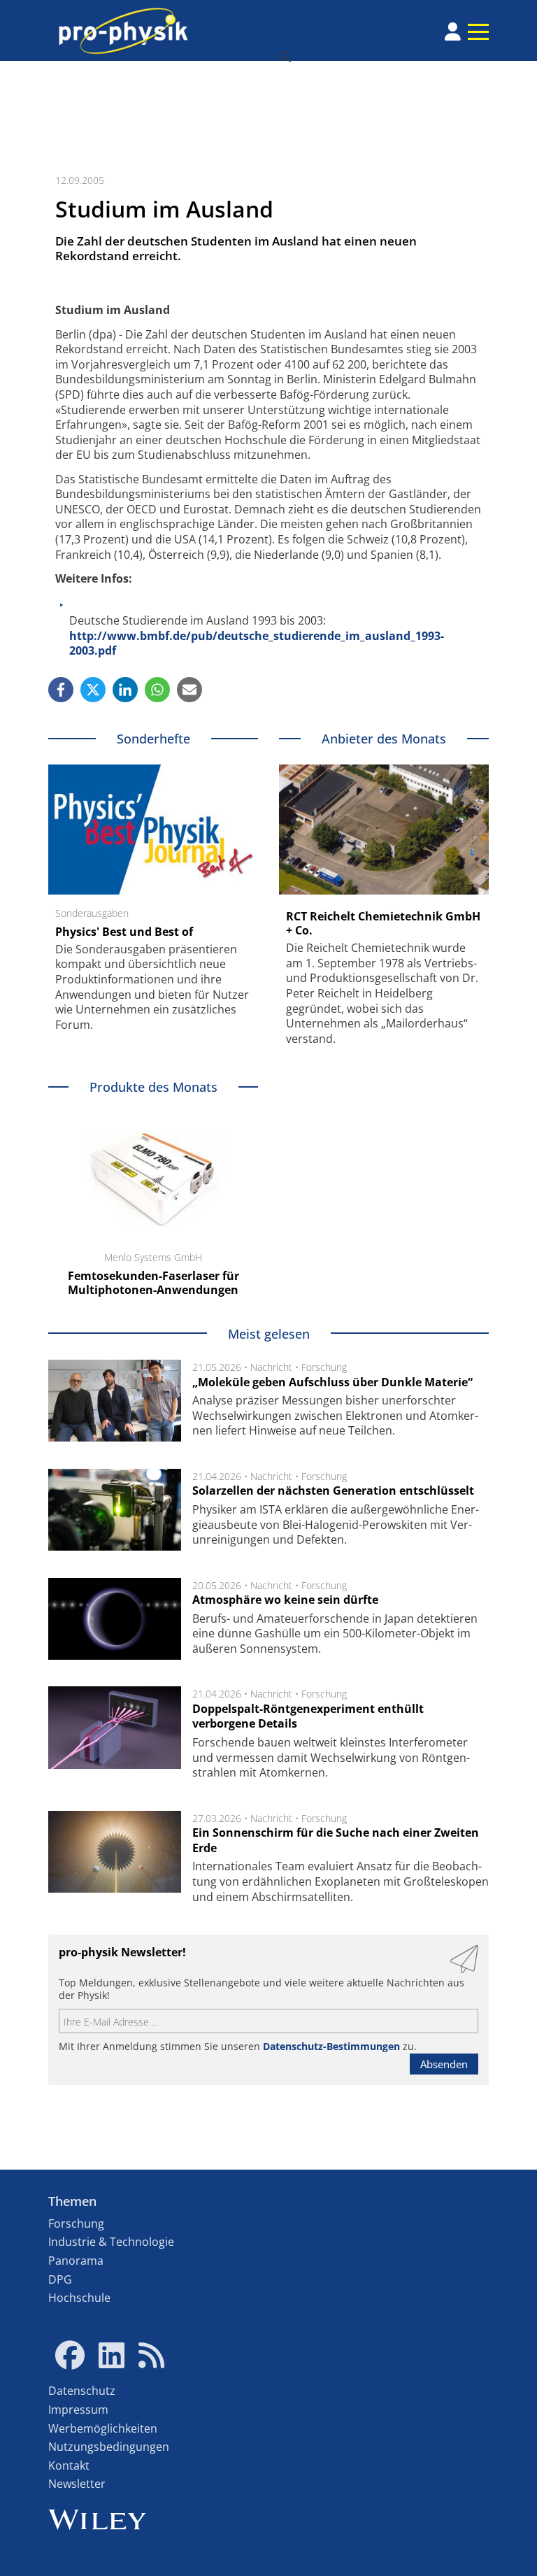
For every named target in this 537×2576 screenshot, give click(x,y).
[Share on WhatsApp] (157, 690)
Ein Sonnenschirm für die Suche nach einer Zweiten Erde (336, 1840)
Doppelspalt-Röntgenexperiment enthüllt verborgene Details (308, 1716)
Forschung (324, 1367)
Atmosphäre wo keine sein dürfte (285, 1600)
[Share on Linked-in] (125, 690)
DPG (60, 2279)
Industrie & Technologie (111, 2242)
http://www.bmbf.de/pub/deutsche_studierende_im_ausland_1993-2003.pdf (257, 643)
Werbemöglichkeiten (103, 2428)
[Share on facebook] (61, 690)
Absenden (444, 2064)
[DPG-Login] (453, 31)
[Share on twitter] (93, 690)
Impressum (78, 2410)
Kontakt (69, 2465)
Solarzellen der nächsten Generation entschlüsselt (333, 1490)
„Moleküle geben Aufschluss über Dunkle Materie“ (332, 1382)
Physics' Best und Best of (124, 932)
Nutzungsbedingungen (109, 2447)
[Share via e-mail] (189, 690)
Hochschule (79, 2298)
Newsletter (77, 2484)
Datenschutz (82, 2391)
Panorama (76, 2261)
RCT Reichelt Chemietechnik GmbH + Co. (383, 923)
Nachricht (271, 1367)
